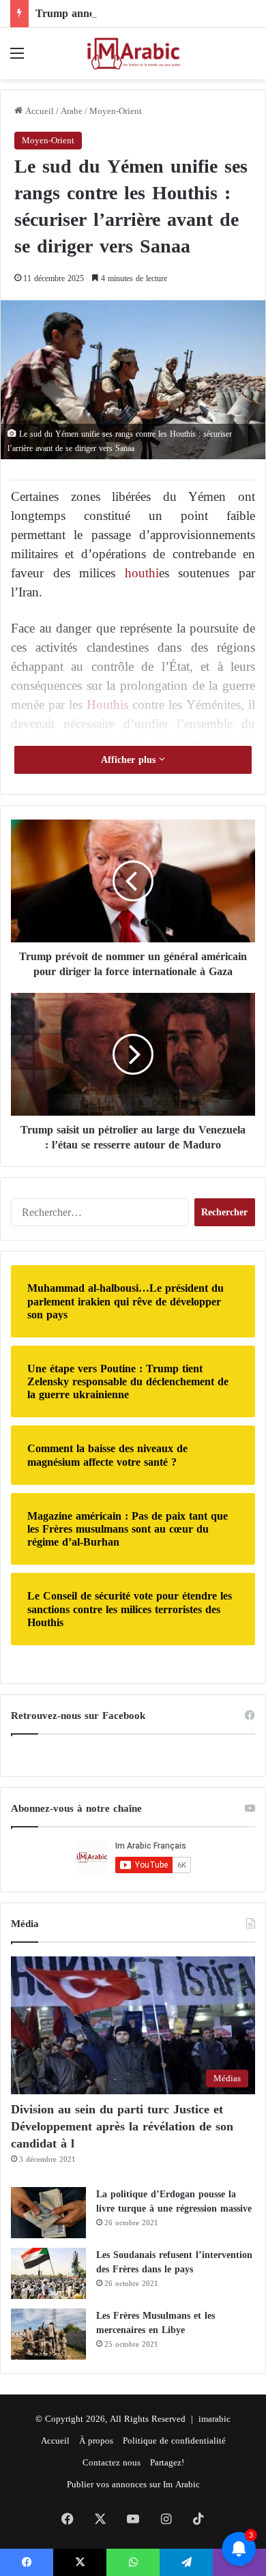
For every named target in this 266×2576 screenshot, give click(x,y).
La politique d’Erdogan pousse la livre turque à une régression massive (174, 2201)
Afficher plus (130, 760)
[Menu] (17, 58)
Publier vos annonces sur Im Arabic (133, 2484)
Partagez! (167, 2462)
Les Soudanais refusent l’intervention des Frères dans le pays (174, 2262)
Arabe (72, 111)
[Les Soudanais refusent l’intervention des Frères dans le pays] (48, 2273)
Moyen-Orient (116, 111)
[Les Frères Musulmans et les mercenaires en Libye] (48, 2334)
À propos (96, 2441)
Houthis (107, 705)
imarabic (215, 2419)
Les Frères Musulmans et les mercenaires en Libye (156, 2323)
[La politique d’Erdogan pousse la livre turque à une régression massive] (48, 2213)
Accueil (38, 111)
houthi (142, 573)
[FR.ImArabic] (133, 54)
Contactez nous (112, 2462)
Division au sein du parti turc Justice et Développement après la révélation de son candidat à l (122, 2126)
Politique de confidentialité (174, 2441)
